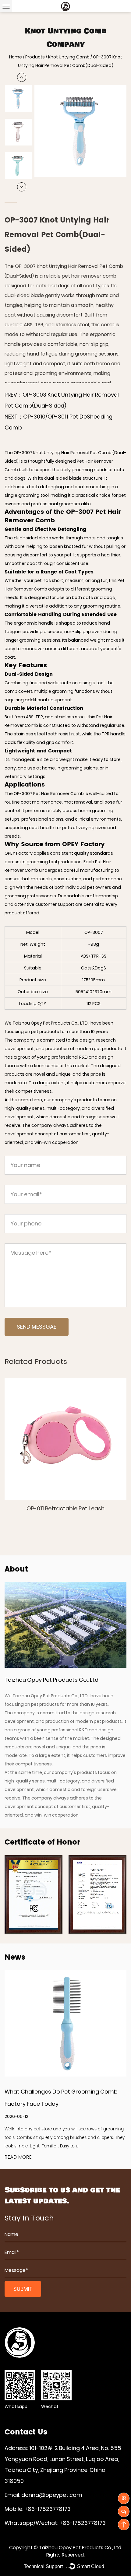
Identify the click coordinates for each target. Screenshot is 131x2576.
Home (16, 57)
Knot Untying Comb (69, 57)
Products (35, 57)
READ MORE (18, 2157)
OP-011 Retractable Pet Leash (65, 1508)
